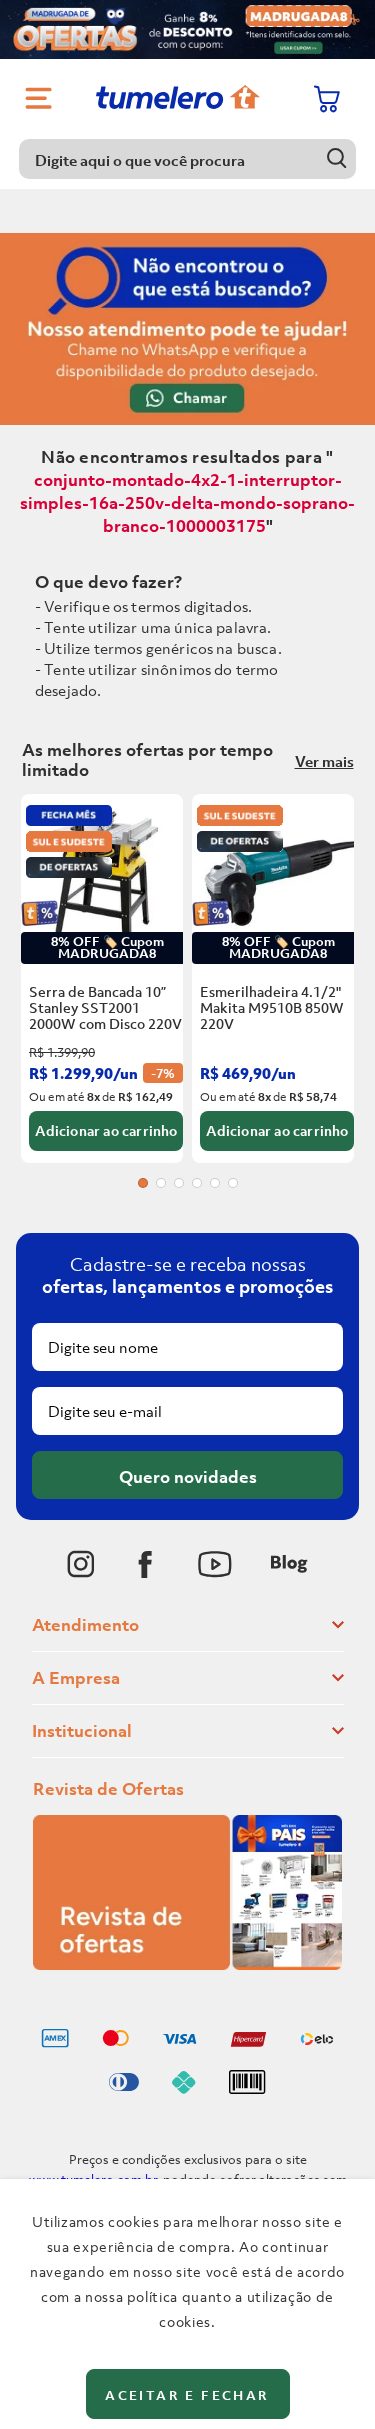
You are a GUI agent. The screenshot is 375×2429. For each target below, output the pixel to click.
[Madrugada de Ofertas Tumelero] (187, 29)
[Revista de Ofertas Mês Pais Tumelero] (187, 1964)
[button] (143, 1183)
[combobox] (188, 159)
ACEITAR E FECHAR (187, 2395)
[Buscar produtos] (336, 158)
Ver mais (324, 761)
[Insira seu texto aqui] (81, 1564)
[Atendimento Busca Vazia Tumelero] (187, 324)
